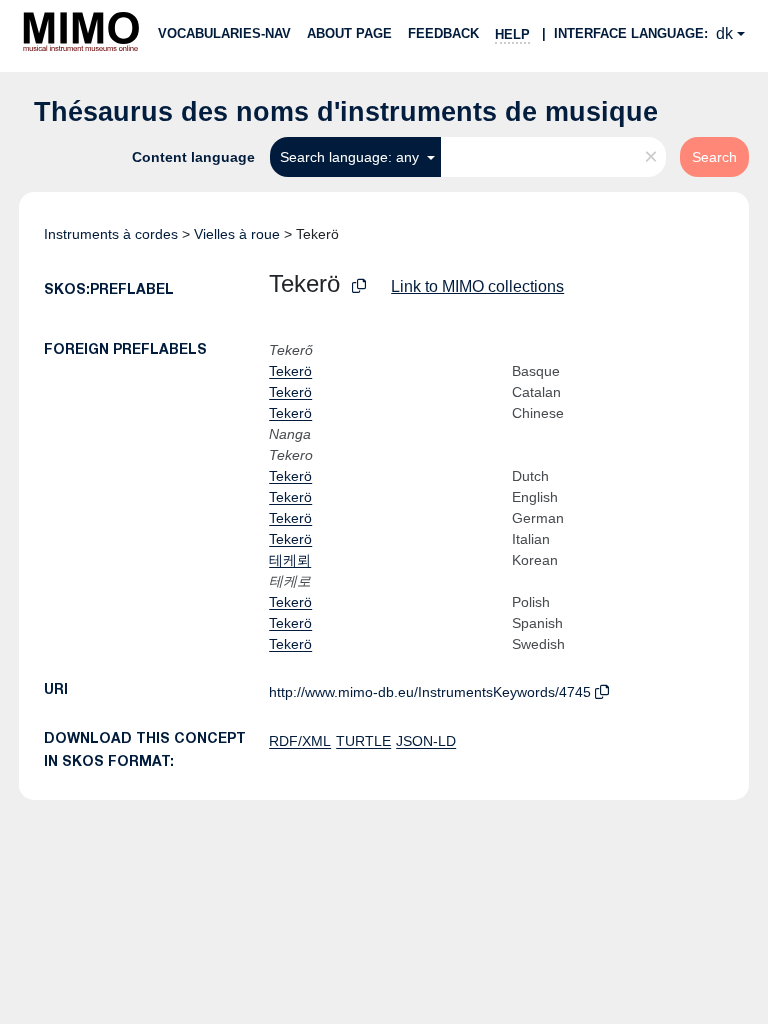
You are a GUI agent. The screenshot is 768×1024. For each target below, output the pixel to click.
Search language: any (351, 157)
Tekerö (290, 371)
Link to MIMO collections (477, 286)
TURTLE (363, 741)
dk (724, 33)
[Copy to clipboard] (359, 286)
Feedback (443, 33)
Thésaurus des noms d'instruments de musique (346, 112)
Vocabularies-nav (224, 33)
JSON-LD (426, 741)
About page (349, 33)
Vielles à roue (237, 234)
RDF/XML (300, 741)
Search (714, 157)
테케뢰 (290, 560)
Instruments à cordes (111, 234)
